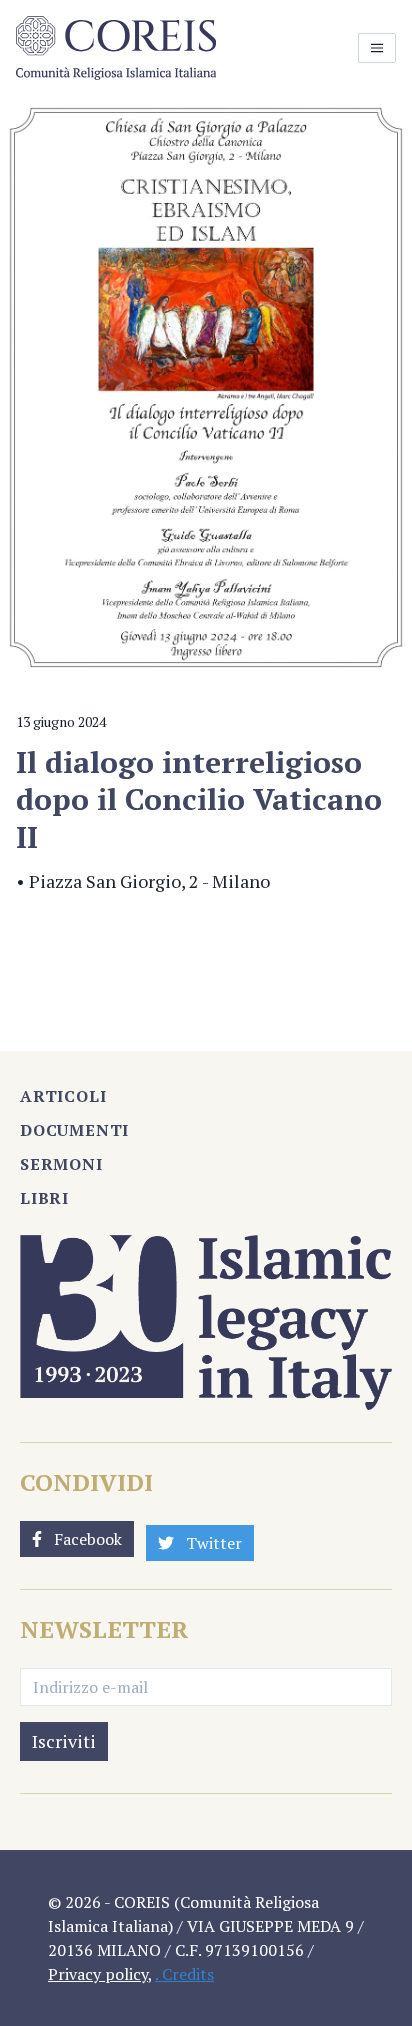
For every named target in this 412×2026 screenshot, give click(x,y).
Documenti (74, 1130)
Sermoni (61, 1164)
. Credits (184, 1974)
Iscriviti (64, 1741)
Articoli (63, 1096)
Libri (44, 1198)
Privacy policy (98, 1974)
